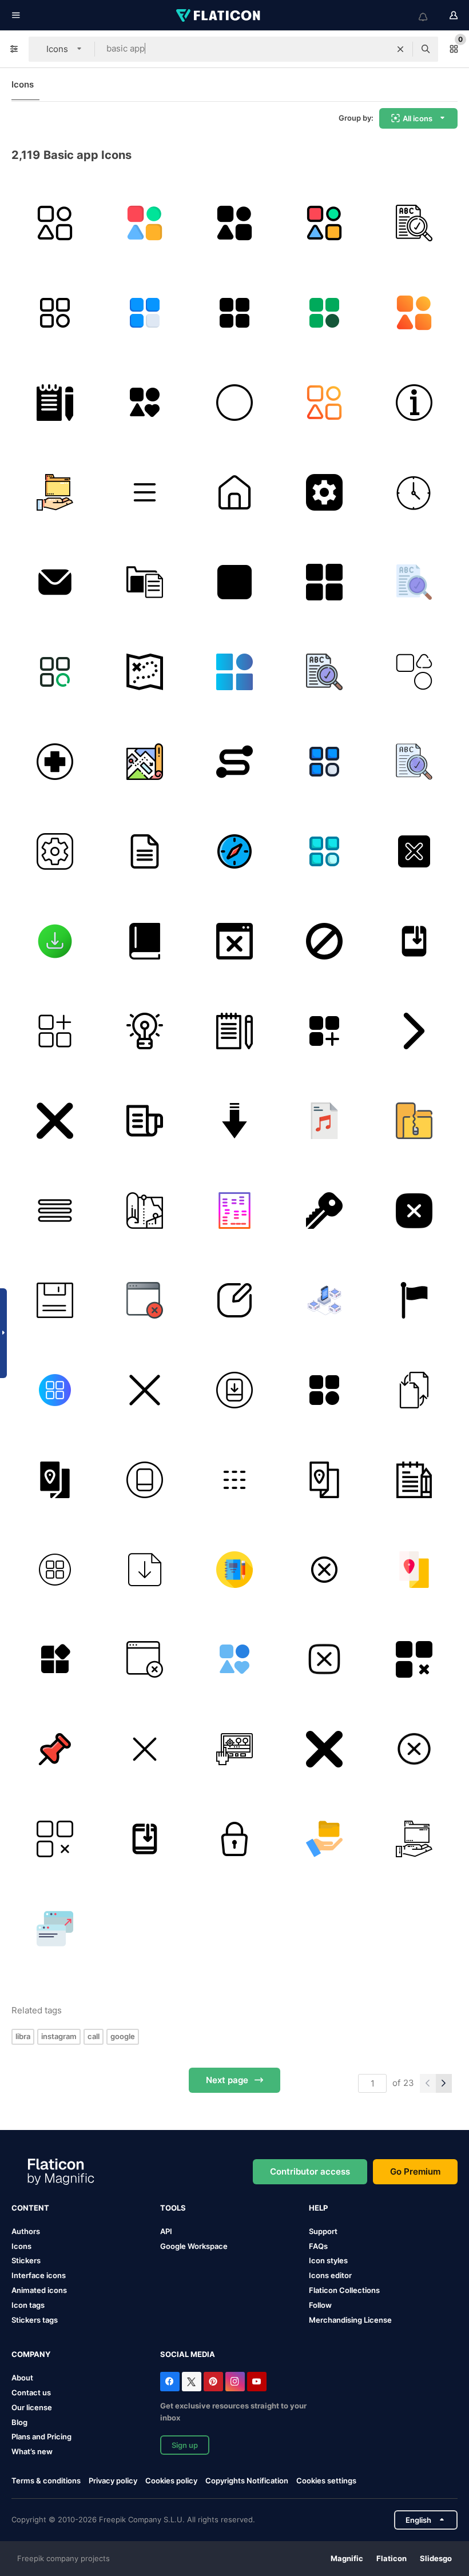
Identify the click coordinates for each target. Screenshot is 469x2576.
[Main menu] (55, 1390)
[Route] (145, 762)
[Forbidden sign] (324, 941)
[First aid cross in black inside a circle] (55, 762)
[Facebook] (170, 2382)
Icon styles (328, 2260)
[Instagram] (235, 2382)
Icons (23, 84)
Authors (26, 2231)
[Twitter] (192, 2382)
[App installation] (414, 941)
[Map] (145, 672)
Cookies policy (171, 2481)
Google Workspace (194, 2246)
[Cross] (414, 851)
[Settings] (324, 492)
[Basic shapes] (414, 672)
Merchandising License (350, 2320)
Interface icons (39, 2275)
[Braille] (234, 1211)
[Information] (414, 403)
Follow (320, 2305)
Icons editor (330, 2275)
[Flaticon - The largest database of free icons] (219, 15)
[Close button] (145, 1749)
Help (318, 2208)
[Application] (55, 223)
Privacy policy (113, 2481)
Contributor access (310, 2171)
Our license (32, 2407)
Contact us (31, 2392)
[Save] (55, 1300)
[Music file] (324, 1121)
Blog (19, 2422)
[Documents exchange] (414, 1390)
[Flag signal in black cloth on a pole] (414, 1300)
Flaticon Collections (344, 2290)
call (94, 2036)
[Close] (55, 1121)
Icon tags (28, 2305)
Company (31, 2354)
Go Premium (415, 2171)
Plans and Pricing (41, 2436)
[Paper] (145, 1121)
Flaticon (392, 2558)
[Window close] (234, 941)
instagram (59, 2036)
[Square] (234, 582)
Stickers (26, 2260)
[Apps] (55, 1031)
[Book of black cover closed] (145, 941)
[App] (145, 492)
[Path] (145, 1211)
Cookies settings (326, 2481)
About (22, 2378)
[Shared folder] (55, 492)
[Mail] (55, 582)
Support (323, 2231)
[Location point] (234, 762)
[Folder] (414, 1121)
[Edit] (234, 1300)
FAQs (318, 2246)
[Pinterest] (213, 2382)
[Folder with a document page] (145, 582)
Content (30, 2208)
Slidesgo (436, 2558)
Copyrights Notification (247, 2481)
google (123, 2036)
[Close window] (145, 1300)
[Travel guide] (55, 1480)
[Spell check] (414, 223)
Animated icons (39, 2290)
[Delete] (324, 1749)
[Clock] (414, 492)
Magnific (347, 2558)
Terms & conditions (46, 2481)
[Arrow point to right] (414, 1031)
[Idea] (145, 1031)
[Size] (55, 1929)
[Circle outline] (234, 403)
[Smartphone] (145, 1480)
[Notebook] (55, 403)
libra (23, 2036)
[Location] (234, 1749)
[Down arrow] (234, 1121)
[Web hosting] (324, 1300)
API (166, 2231)
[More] (234, 672)
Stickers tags (35, 2320)
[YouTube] (257, 2382)
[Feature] (145, 403)
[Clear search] (400, 49)
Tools (173, 2208)
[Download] (55, 941)
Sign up (185, 2445)
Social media (188, 2354)
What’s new (32, 2451)
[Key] (324, 1211)
